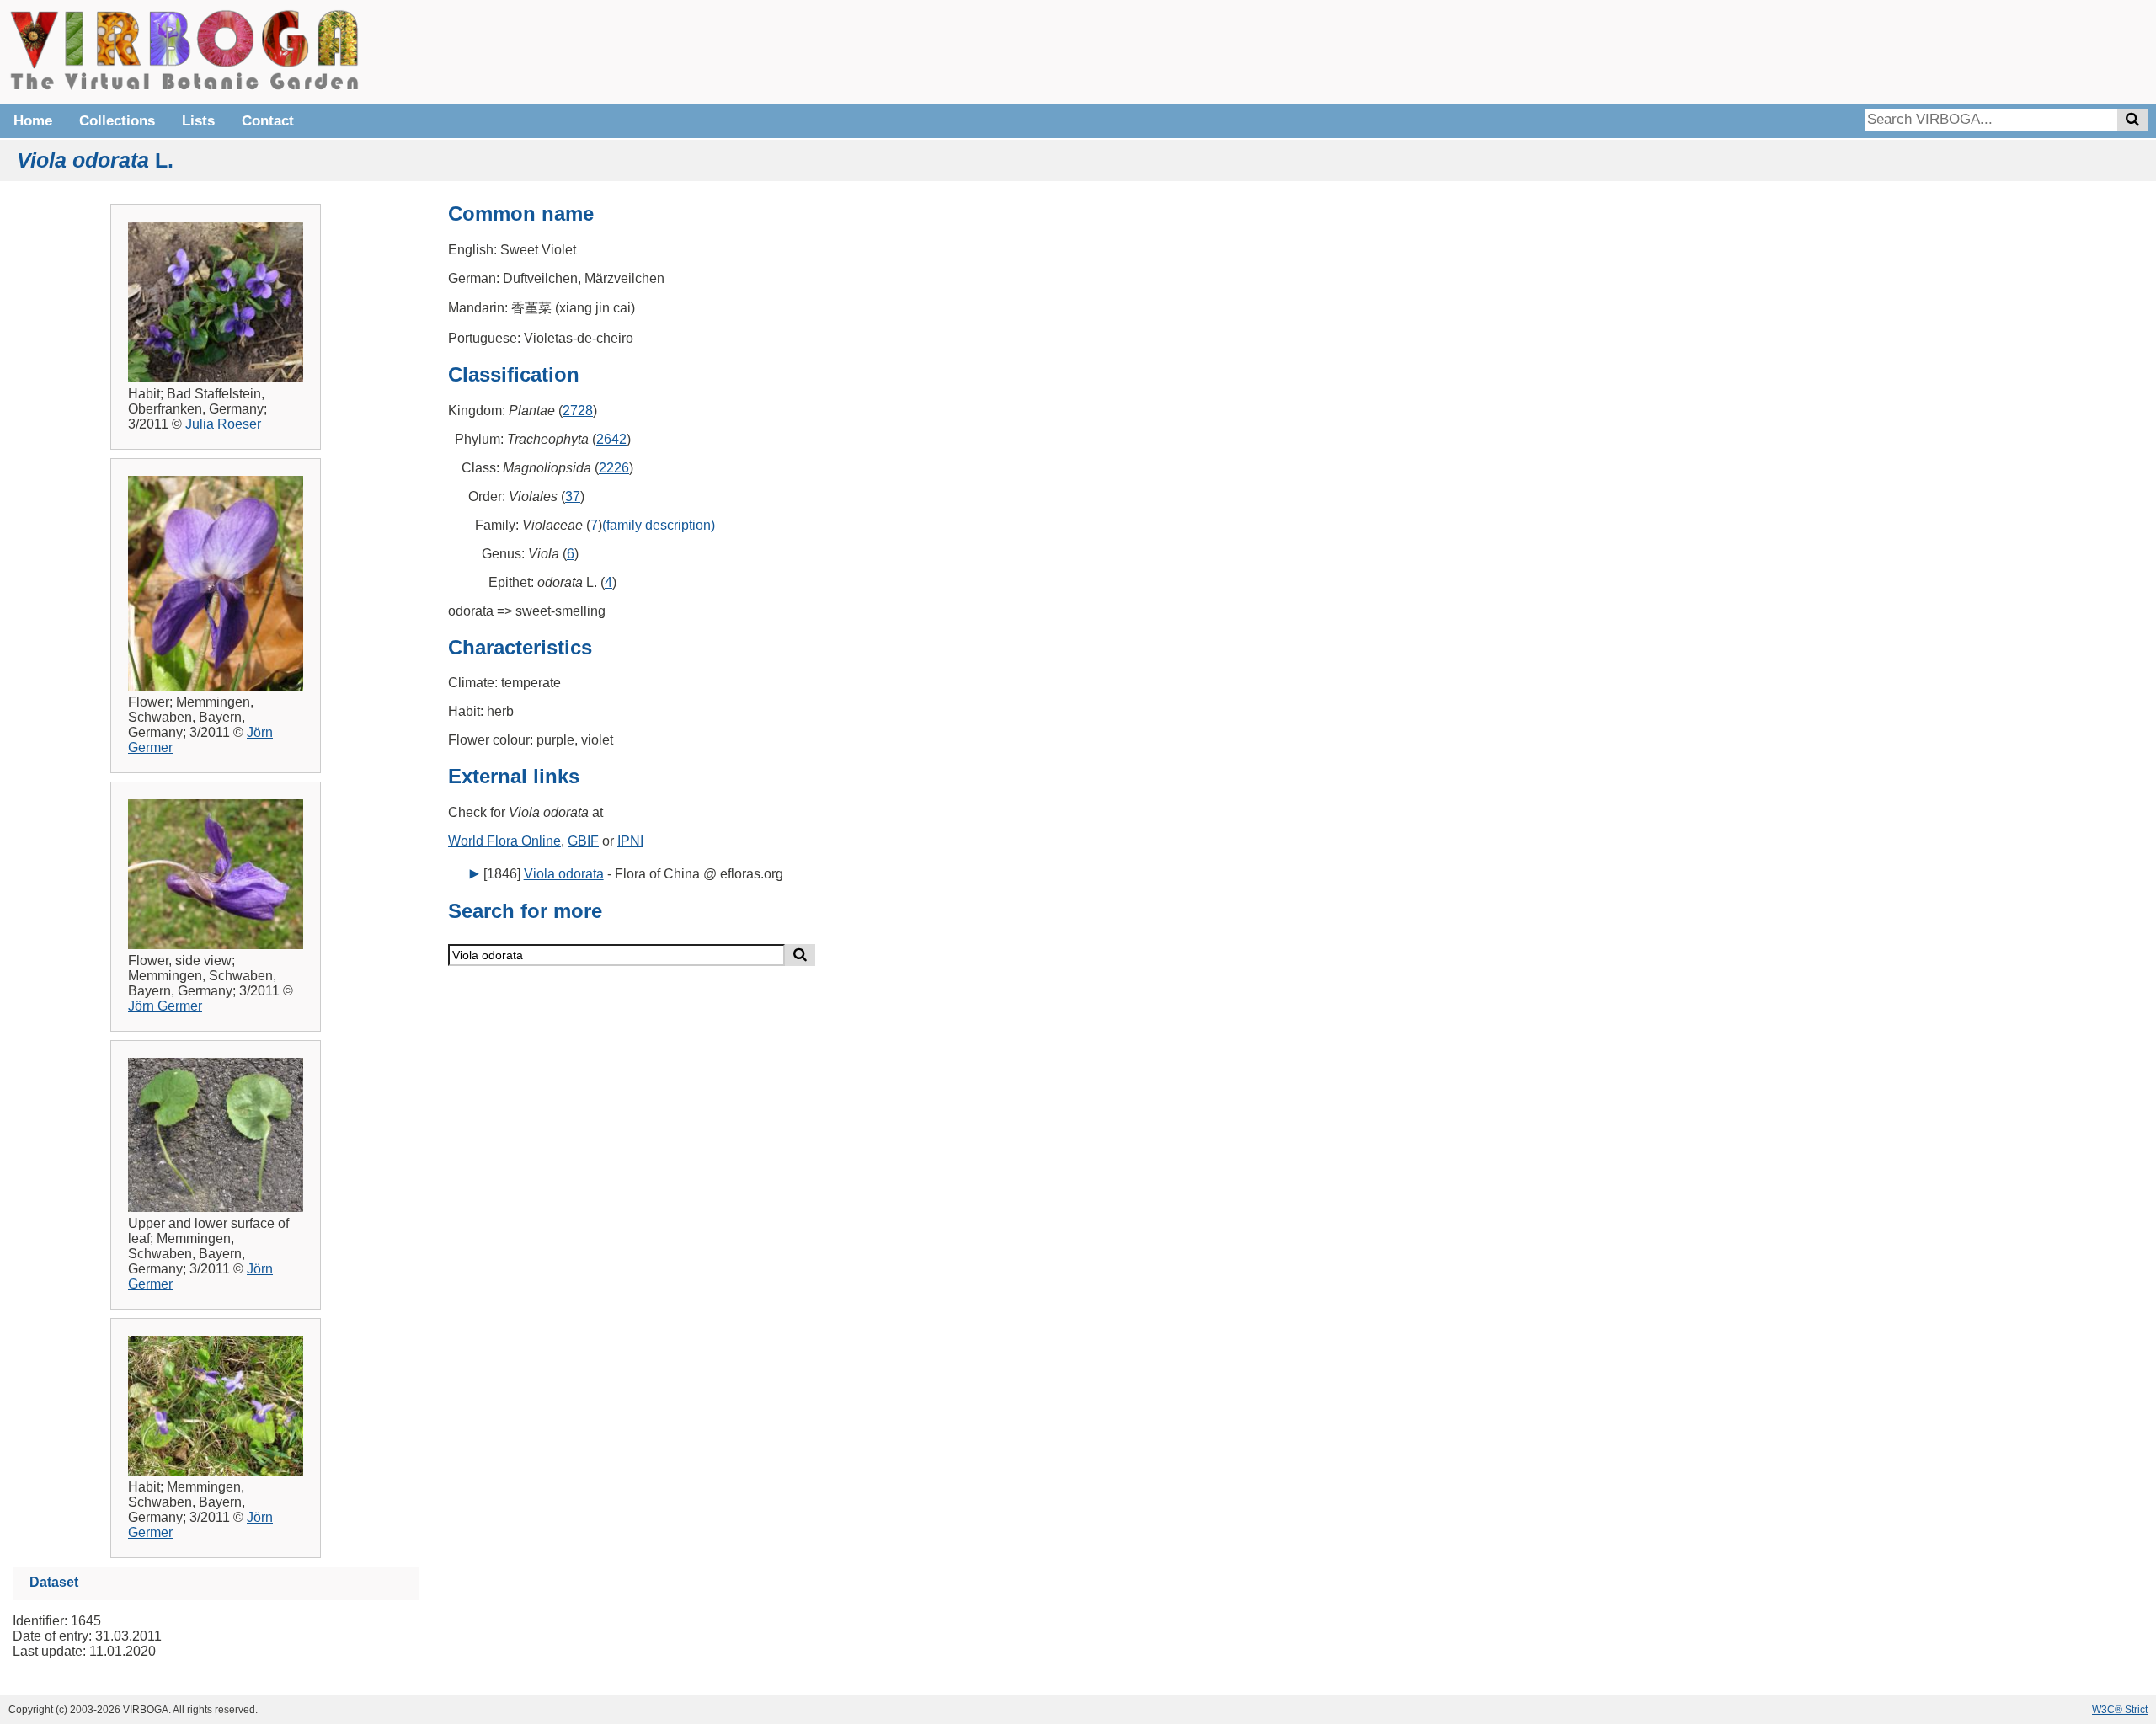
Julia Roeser (223, 424)
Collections (117, 121)
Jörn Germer (165, 1006)
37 (573, 496)
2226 (614, 468)
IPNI (630, 841)
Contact (268, 121)
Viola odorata (564, 874)
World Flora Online (504, 841)
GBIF (583, 841)
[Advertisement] (1895, 51)
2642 (611, 439)
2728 (578, 411)
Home (33, 121)
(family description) (659, 525)
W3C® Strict (2120, 1710)
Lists (198, 121)
